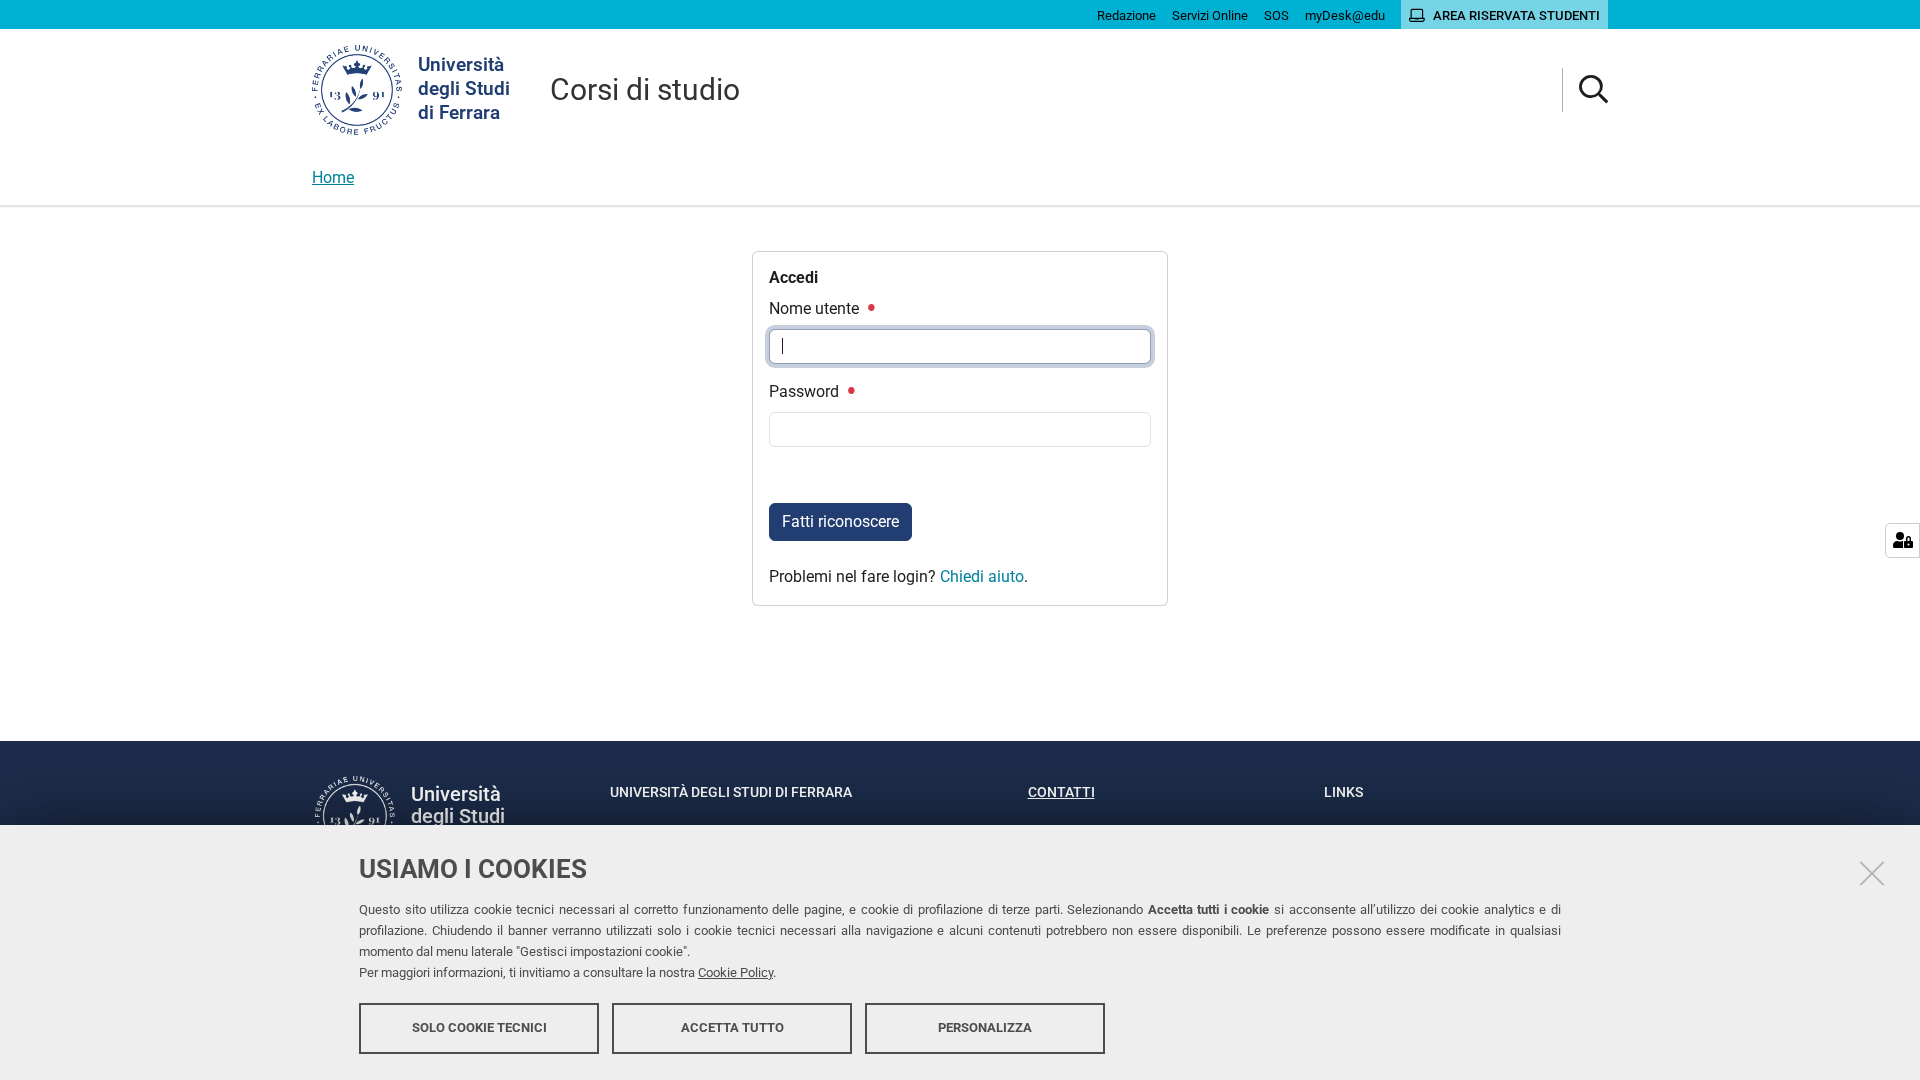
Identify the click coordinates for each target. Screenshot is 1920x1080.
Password (806, 391)
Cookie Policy (735, 972)
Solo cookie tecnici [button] (479, 1027)
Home (333, 177)
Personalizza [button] (985, 1027)
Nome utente (816, 308)
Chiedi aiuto (982, 576)
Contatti (1061, 792)
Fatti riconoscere (840, 521)
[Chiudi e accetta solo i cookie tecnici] (1872, 873)
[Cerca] (1585, 90)
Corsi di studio (645, 89)
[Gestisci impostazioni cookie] (1902, 540)
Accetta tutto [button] (732, 1027)
